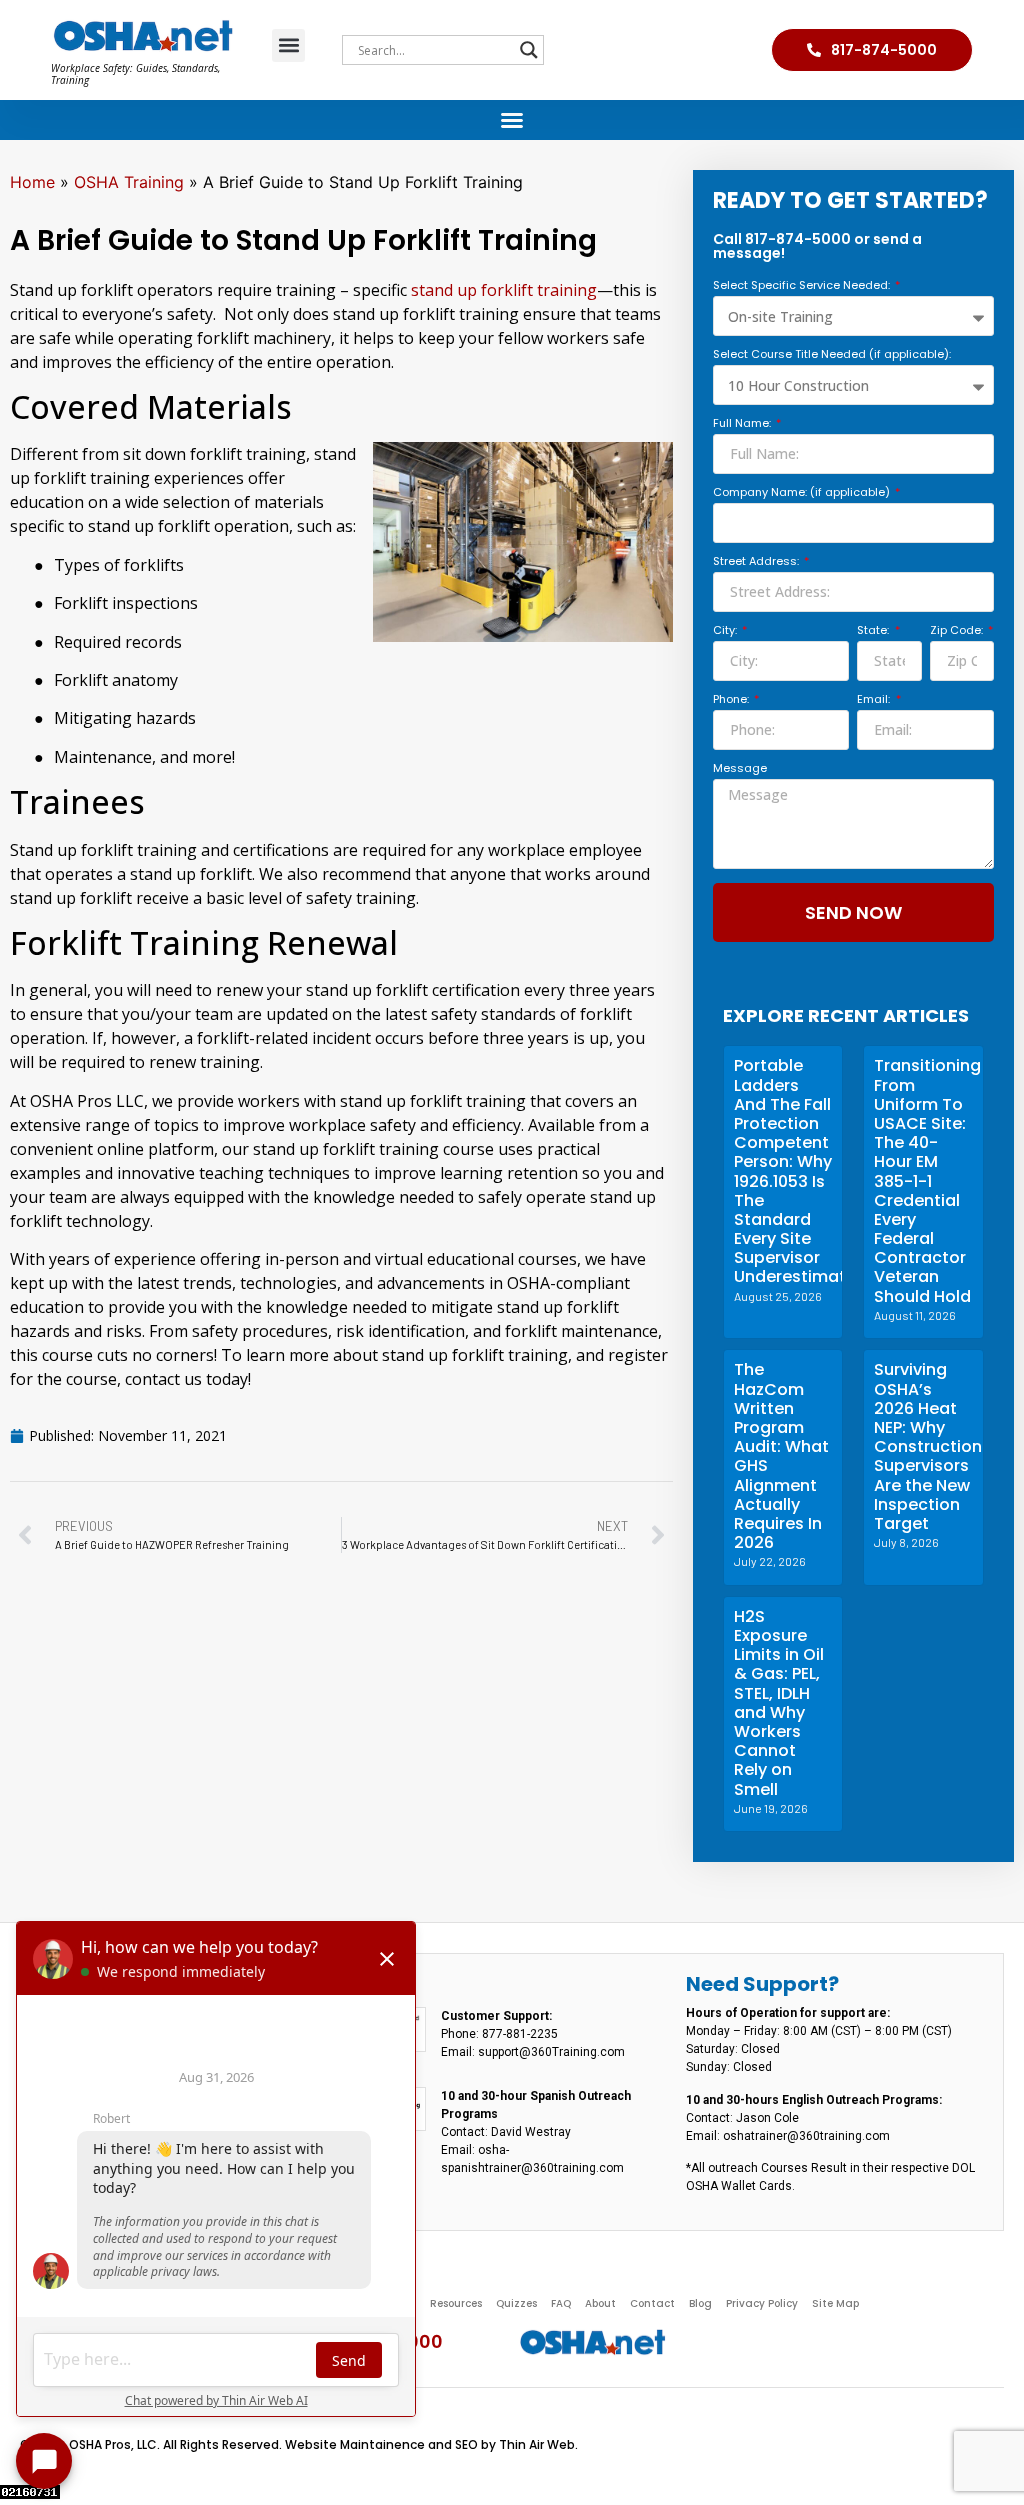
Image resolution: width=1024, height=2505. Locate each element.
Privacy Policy (762, 2303)
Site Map (835, 2303)
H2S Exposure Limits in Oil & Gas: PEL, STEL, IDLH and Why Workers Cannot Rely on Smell (779, 1703)
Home (32, 182)
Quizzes (516, 2303)
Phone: (732, 700)
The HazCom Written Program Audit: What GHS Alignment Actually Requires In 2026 (781, 1456)
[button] (288, 45)
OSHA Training (129, 182)
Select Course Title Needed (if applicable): (832, 355)
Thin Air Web (537, 2444)
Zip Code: (958, 631)
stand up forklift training (504, 290)
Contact (652, 2303)
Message (740, 769)
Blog (700, 2303)
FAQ (561, 2303)
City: (726, 631)
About (600, 2303)
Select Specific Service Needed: (803, 286)
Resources (456, 2303)
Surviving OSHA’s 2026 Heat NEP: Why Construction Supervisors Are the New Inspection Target (928, 1446)
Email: (875, 700)
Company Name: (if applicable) (803, 493)
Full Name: (743, 424)
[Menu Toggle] (512, 120)
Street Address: (757, 562)
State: (874, 631)
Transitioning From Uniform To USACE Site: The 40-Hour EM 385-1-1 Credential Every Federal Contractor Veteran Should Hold (927, 1180)
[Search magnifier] (529, 50)
